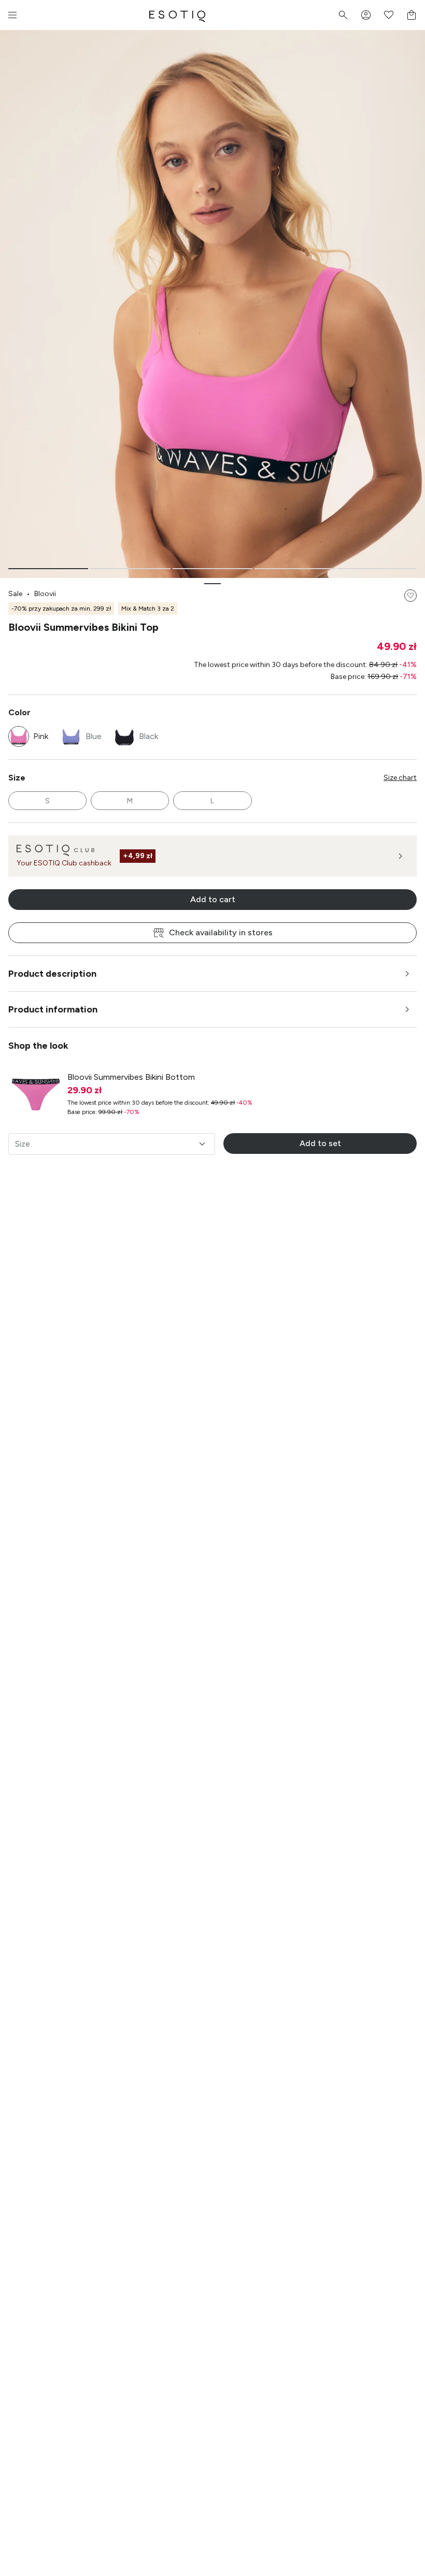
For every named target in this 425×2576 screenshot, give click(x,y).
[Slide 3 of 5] (212, 569)
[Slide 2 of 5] (130, 569)
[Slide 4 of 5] (294, 569)
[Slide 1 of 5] (48, 569)
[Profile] (366, 15)
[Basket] (412, 15)
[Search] (343, 15)
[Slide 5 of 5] (377, 569)
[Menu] (12, 15)
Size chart (400, 778)
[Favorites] (389, 15)
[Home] (177, 15)
